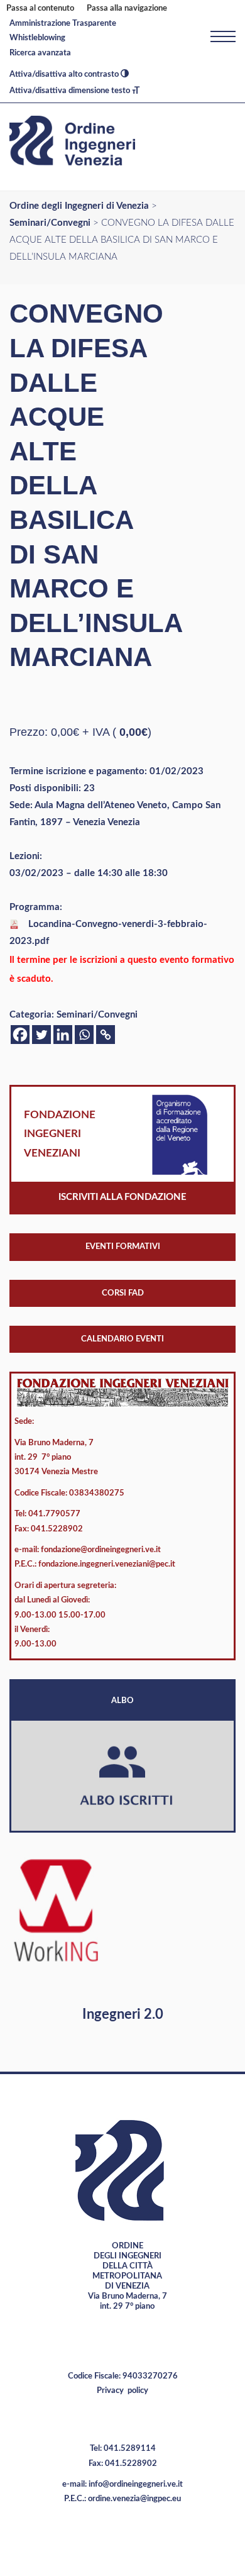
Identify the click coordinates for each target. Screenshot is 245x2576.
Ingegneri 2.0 (123, 2014)
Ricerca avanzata (40, 53)
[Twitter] (41, 1035)
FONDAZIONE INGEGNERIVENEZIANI (60, 1134)
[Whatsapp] (84, 1035)
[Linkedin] (63, 1035)
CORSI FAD (123, 1293)
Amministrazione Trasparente (63, 24)
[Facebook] (20, 1035)
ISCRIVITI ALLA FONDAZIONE (122, 1197)
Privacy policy (122, 2391)
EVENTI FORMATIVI (123, 1247)
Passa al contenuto (40, 8)
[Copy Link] (106, 1035)
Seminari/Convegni (97, 1015)
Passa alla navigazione (127, 8)
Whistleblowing (37, 38)
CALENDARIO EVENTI (122, 1339)
